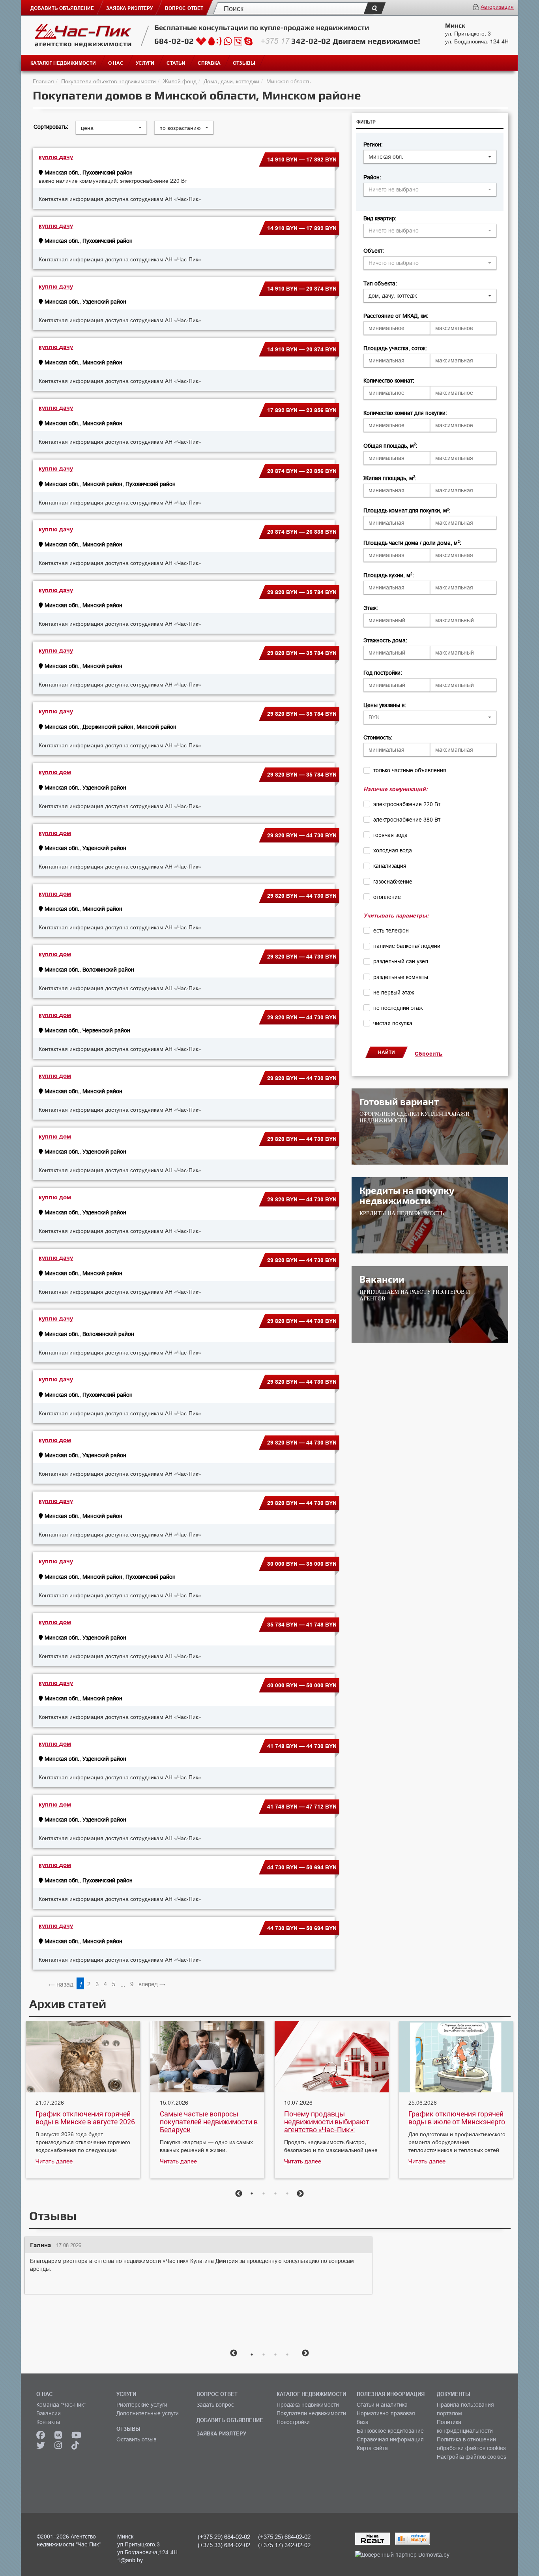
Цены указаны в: (385, 705)
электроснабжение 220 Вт (407, 804)
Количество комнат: (389, 381)
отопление (387, 897)
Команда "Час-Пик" (61, 2405)
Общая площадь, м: (390, 446)
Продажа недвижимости (308, 2405)
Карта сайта (372, 2448)
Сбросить (429, 1054)
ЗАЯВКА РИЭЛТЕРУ (221, 2433)
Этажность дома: (385, 640)
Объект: (374, 251)
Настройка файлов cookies (472, 2457)
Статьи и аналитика (382, 2405)
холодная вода (393, 850)
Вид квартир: (380, 218)
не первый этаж (394, 993)
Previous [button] (239, 2194)
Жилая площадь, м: (390, 478)
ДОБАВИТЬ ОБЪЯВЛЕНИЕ (230, 2420)
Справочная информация (390, 2439)
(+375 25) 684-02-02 (284, 2537)
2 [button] (264, 2193)
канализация (390, 866)
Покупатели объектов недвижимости (109, 81)
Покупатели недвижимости (311, 2413)
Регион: (373, 144)
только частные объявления (410, 770)
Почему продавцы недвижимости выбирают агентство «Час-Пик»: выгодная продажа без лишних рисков (327, 2122)
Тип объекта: (380, 283)
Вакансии (49, 2413)
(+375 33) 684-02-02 (224, 2545)
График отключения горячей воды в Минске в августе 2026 (85, 2118)
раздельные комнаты (401, 977)
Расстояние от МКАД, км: (396, 316)
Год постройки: (383, 673)
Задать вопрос (215, 2405)
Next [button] (300, 2194)
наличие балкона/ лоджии (407, 946)
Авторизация (497, 6)
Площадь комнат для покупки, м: (407, 510)
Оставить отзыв (136, 2439)
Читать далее (54, 2161)
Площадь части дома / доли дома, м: (412, 543)
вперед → (152, 1984)
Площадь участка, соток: (395, 348)
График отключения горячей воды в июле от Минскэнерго (457, 2118)
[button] (430, 157)
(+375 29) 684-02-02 (224, 2537)
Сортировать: (51, 127)
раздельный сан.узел (401, 961)
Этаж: (371, 608)
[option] (83, 2101)
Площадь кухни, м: (389, 575)
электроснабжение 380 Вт (407, 820)
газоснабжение (393, 882)
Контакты (48, 2422)
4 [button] (287, 2193)
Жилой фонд (180, 81)
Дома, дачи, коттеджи (231, 81)
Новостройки (293, 2422)
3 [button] (275, 2193)
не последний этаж (398, 1008)
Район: (372, 177)
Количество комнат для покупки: (405, 413)
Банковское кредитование (390, 2431)
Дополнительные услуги (148, 2413)
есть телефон (391, 931)
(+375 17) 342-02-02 (284, 2545)
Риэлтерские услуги (142, 2405)
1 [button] (252, 2193)
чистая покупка (393, 1023)
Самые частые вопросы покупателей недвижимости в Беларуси (209, 2122)
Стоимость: (378, 737)
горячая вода (390, 835)
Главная (43, 81)
